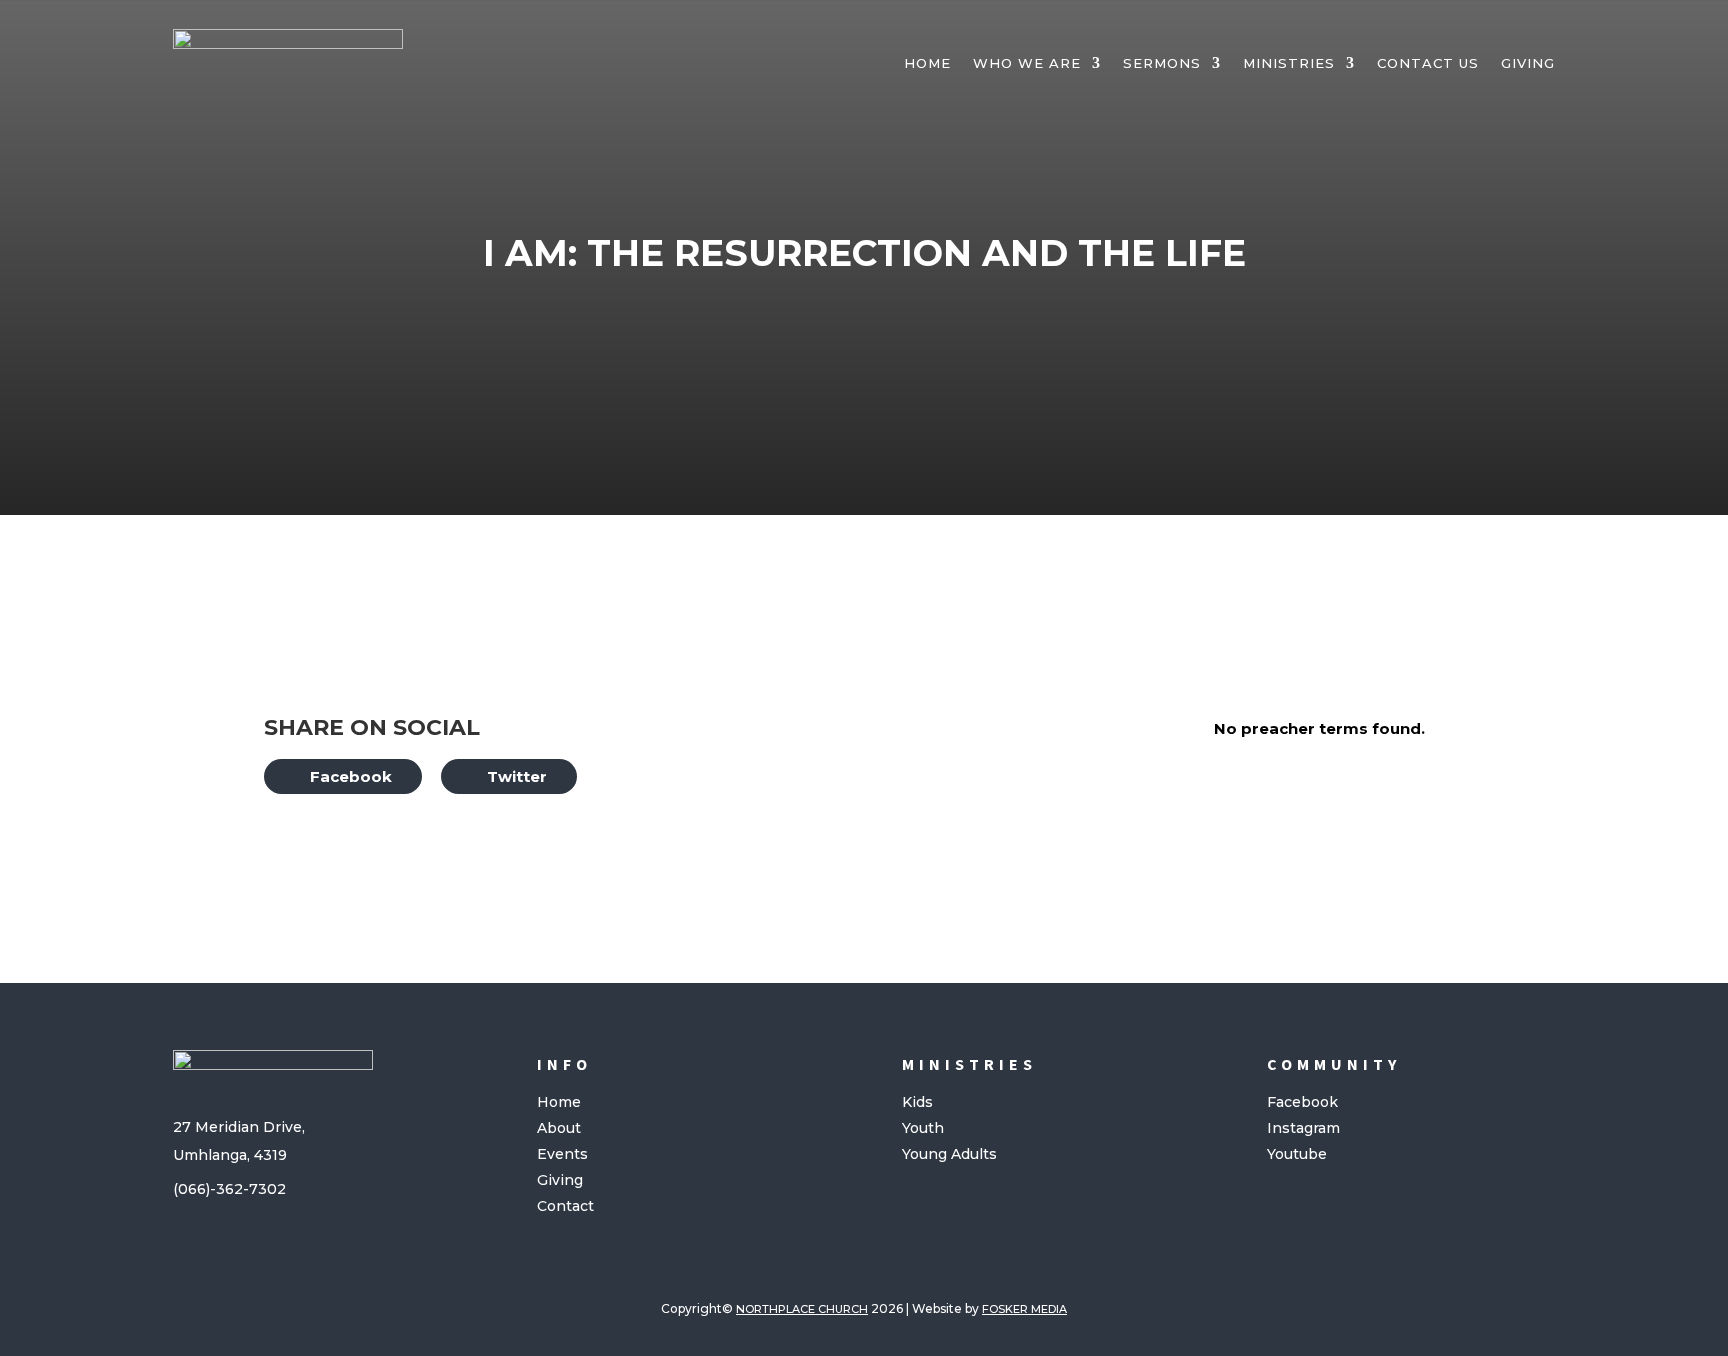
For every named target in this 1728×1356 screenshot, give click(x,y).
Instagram (1303, 1128)
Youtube (1297, 1154)
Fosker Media (1024, 1309)
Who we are (1027, 63)
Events (562, 1154)
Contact (565, 1206)
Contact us (1428, 63)
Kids (917, 1102)
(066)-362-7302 (229, 1189)
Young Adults (949, 1154)
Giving (1528, 63)
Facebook (1302, 1102)
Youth (923, 1128)
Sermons (1162, 63)
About (559, 1128)
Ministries (1289, 63)
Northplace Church (802, 1309)
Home (927, 63)
